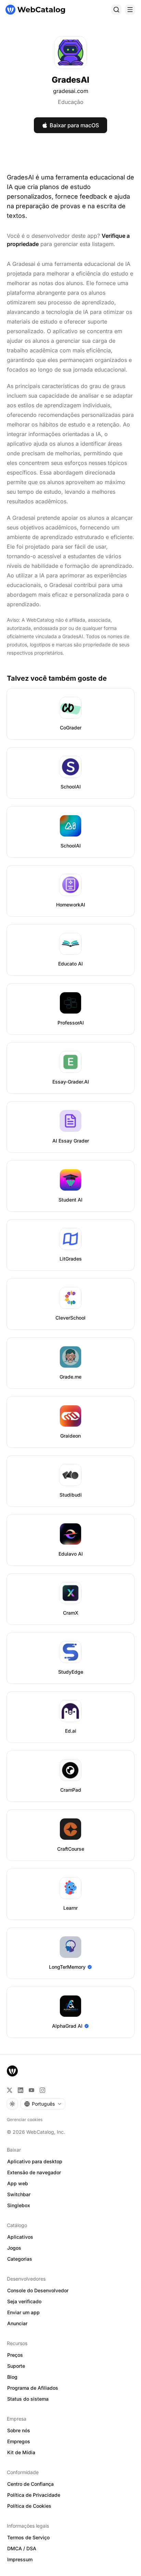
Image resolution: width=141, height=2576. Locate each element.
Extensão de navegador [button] (34, 2172)
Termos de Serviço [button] (28, 2537)
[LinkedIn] (21, 2090)
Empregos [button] (19, 2441)
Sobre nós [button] (19, 2430)
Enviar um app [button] (23, 2312)
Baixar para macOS (74, 125)
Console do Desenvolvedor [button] (38, 2290)
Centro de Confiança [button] (30, 2484)
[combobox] (43, 2104)
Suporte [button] (16, 2366)
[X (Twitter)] (10, 2090)
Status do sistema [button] (28, 2399)
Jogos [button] (14, 2248)
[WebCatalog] (12, 2071)
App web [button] (18, 2183)
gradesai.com (71, 91)
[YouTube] (31, 2090)
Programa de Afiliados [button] (33, 2388)
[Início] (35, 10)
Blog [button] (12, 2377)
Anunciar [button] (17, 2323)
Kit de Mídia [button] (21, 2452)
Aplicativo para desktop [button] (35, 2161)
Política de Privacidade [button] (34, 2495)
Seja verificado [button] (24, 2301)
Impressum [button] (20, 2559)
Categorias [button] (20, 2259)
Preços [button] (15, 2355)
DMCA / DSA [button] (22, 2548)
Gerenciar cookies (25, 2120)
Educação (71, 102)
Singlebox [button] (19, 2205)
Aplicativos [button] (20, 2237)
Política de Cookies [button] (29, 2506)
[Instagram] (42, 2090)
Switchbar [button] (19, 2194)
